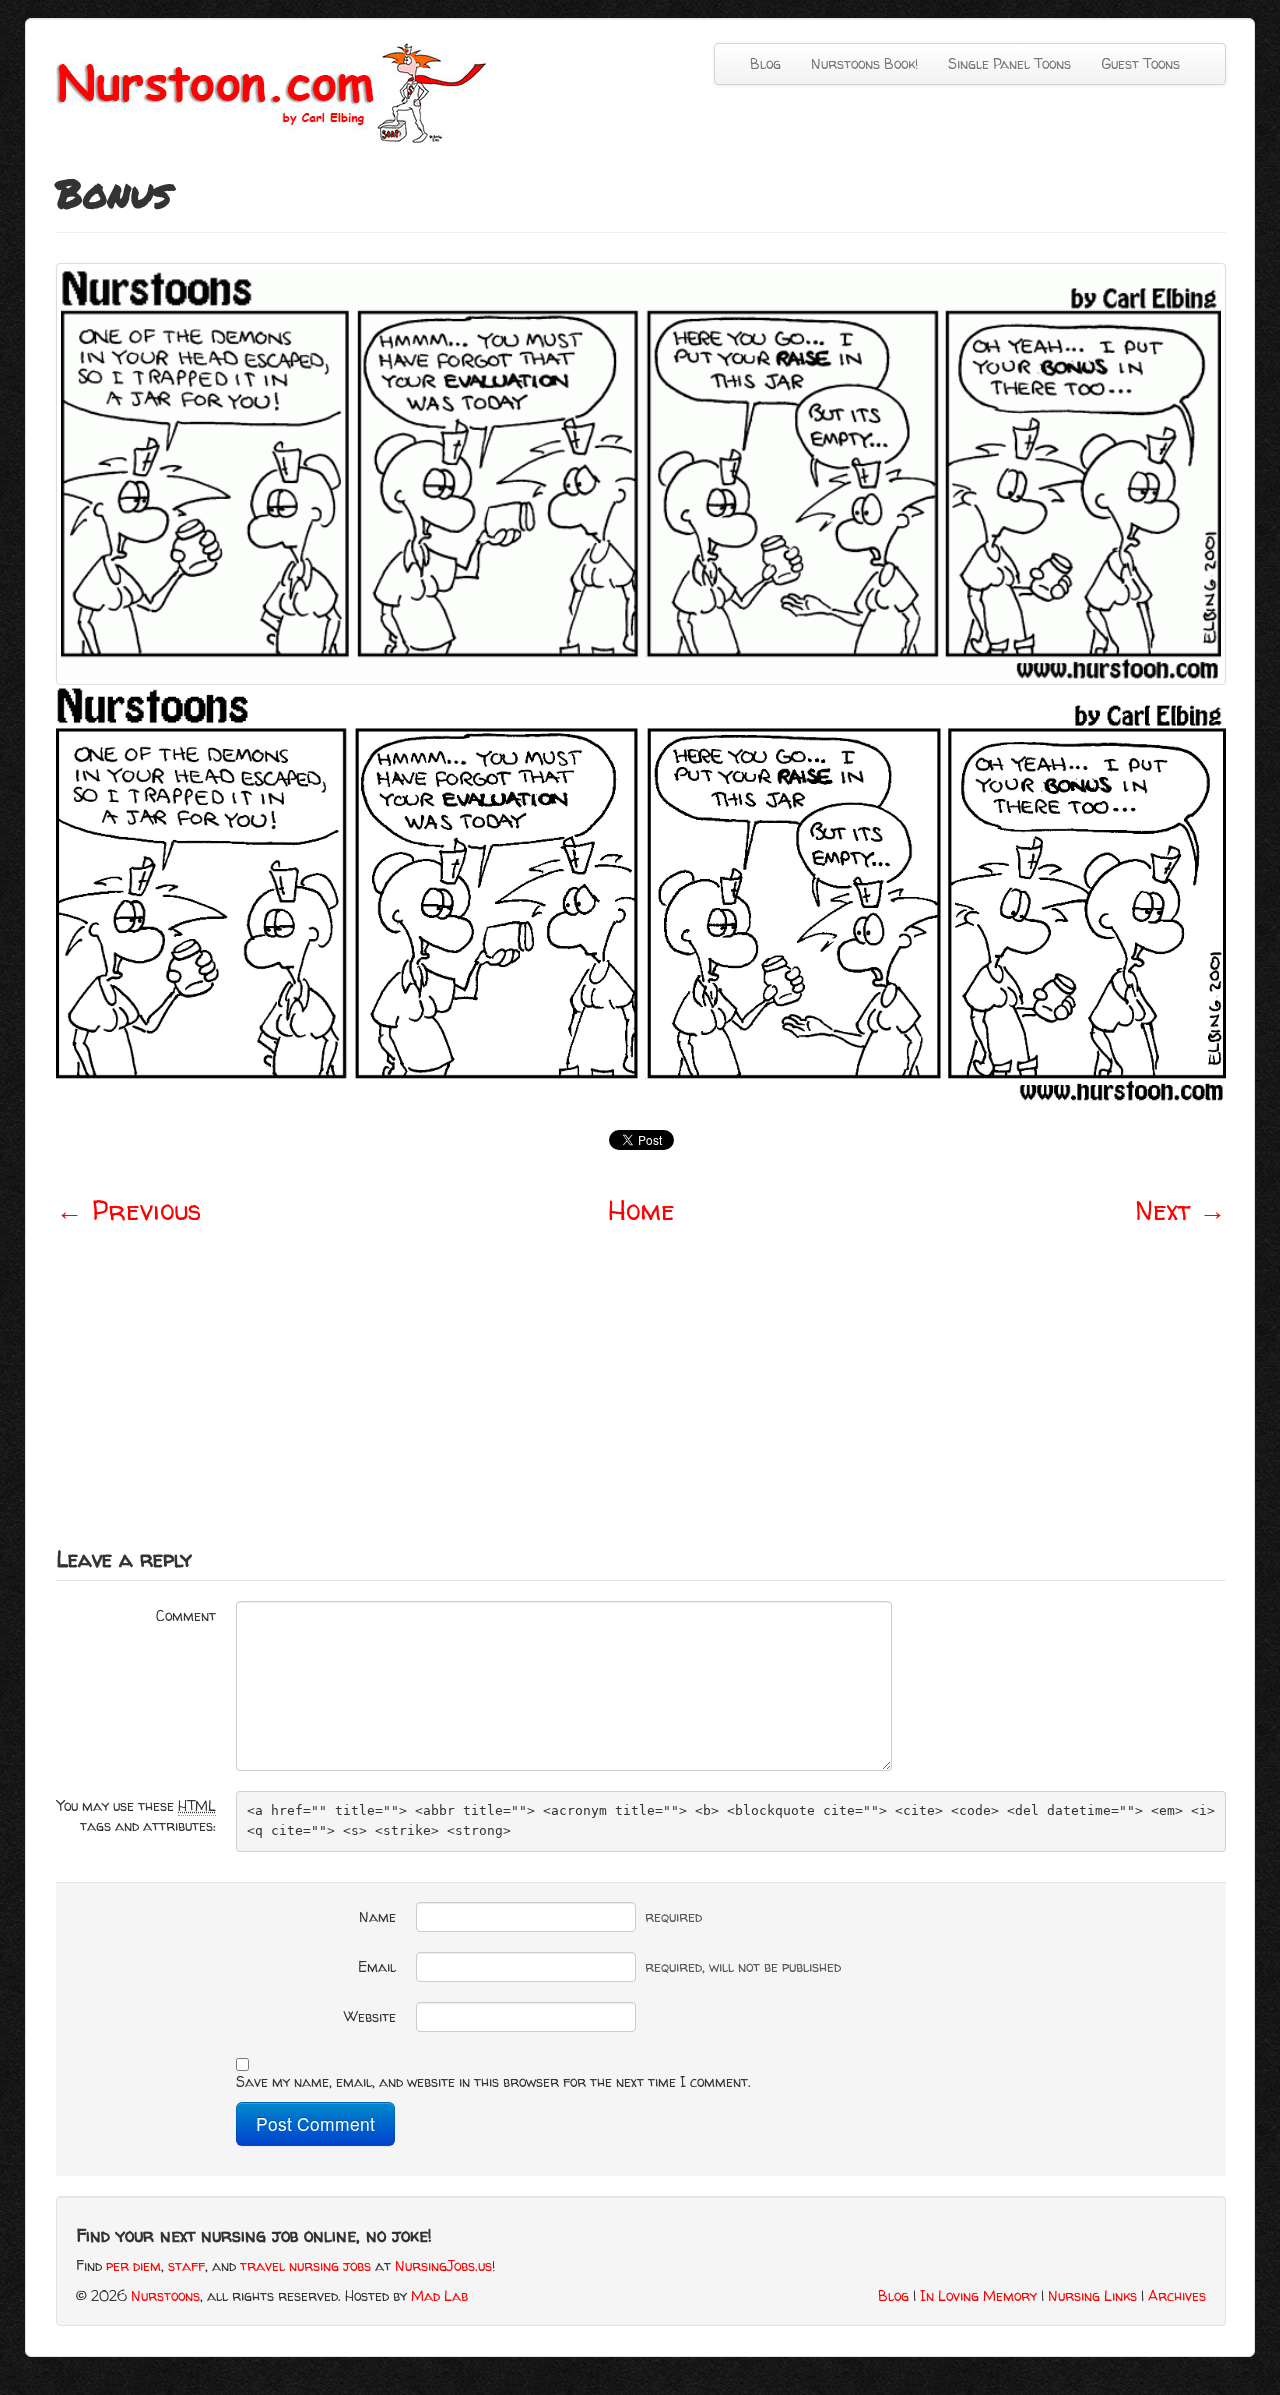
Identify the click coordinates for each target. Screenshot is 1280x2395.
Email (377, 1966)
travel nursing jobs (305, 2265)
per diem (133, 2265)
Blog (765, 63)
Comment (186, 1615)
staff (186, 2265)
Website (370, 2016)
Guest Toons (1140, 63)
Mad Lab (439, 2295)
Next (1180, 1210)
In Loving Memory (978, 2295)
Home (641, 1210)
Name (377, 1916)
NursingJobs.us (443, 2265)
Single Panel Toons (1009, 63)
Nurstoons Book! (864, 63)
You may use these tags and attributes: (136, 1815)
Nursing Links (1092, 2295)
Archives (1177, 2295)
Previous (128, 1210)
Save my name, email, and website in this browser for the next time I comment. (493, 2081)
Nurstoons (165, 2295)
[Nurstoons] (277, 91)
